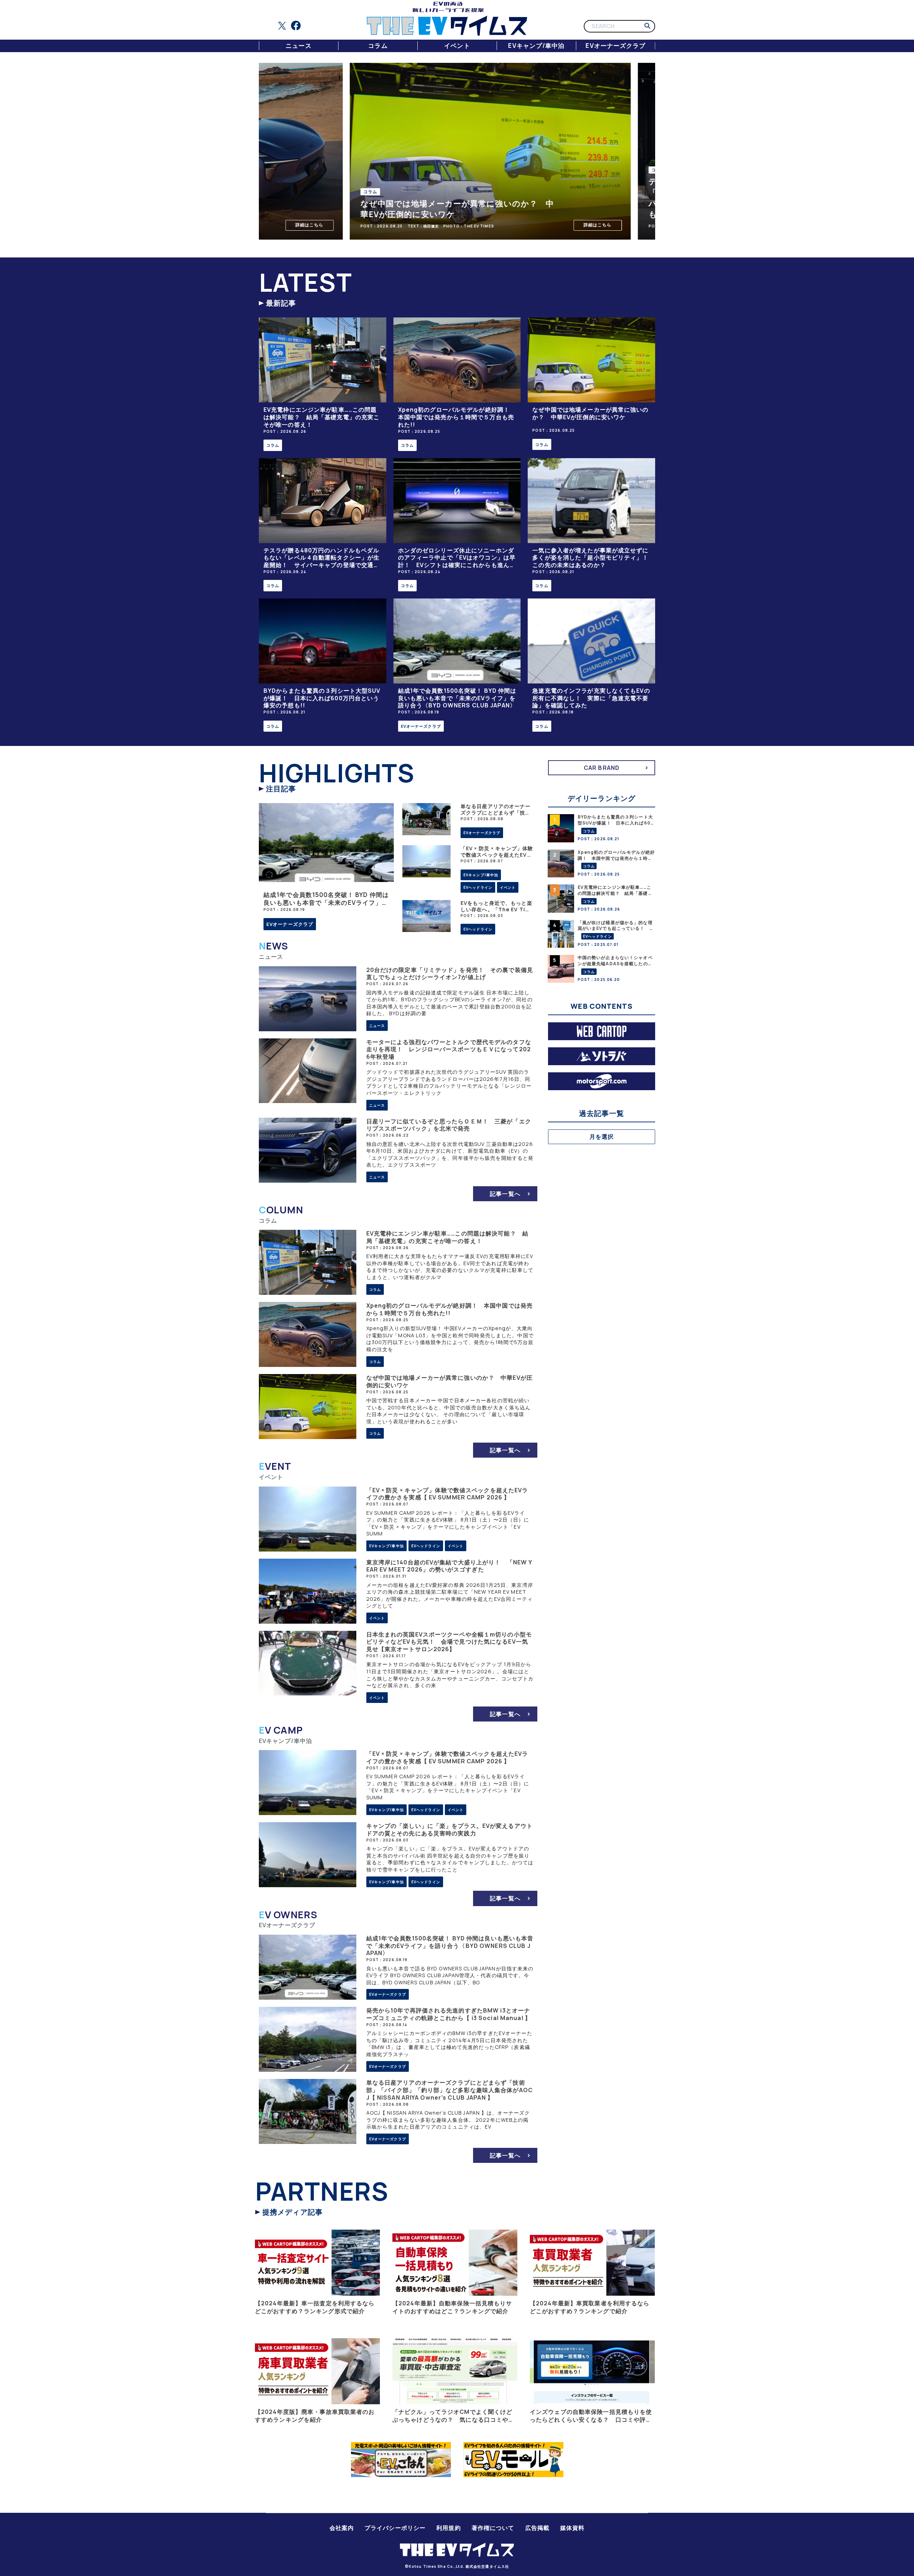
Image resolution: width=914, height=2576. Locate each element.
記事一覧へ (505, 1194)
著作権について (493, 2528)
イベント (457, 46)
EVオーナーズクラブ (616, 46)
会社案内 (342, 2528)
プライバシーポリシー (395, 2528)
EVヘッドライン (478, 887)
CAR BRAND (602, 768)
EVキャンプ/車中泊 (536, 46)
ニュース (298, 46)
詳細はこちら (295, 225)
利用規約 (448, 2528)
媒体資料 (572, 2528)
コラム (378, 46)
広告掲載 (537, 2528)
